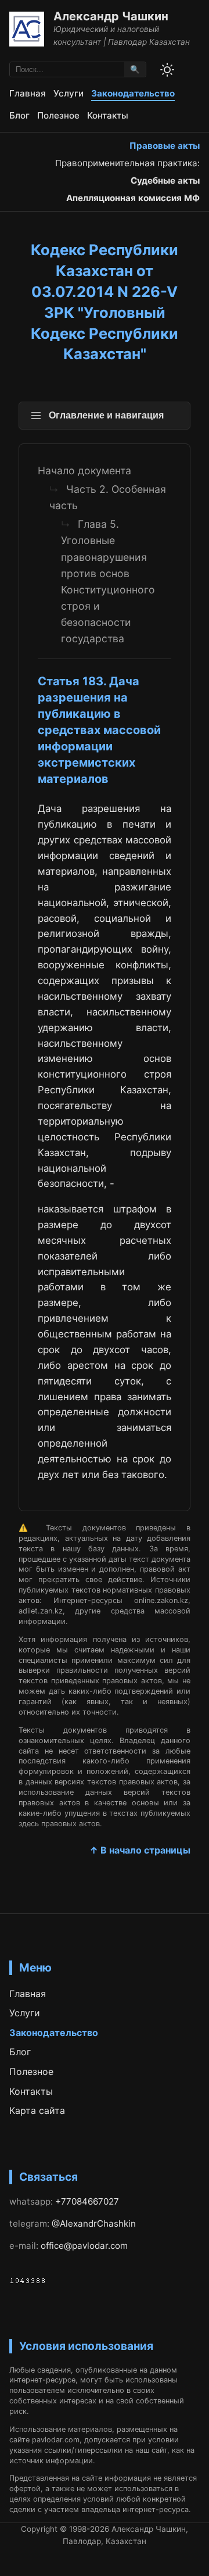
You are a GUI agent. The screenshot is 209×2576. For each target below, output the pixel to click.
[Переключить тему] (167, 70)
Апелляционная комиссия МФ (133, 198)
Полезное (58, 115)
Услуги (69, 93)
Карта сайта (37, 2110)
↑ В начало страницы (140, 1850)
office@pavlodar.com (84, 2246)
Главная (28, 93)
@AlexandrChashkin (94, 2223)
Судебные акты (165, 180)
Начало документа (84, 471)
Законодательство (133, 93)
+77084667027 (87, 2201)
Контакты (108, 115)
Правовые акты (165, 146)
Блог (19, 115)
